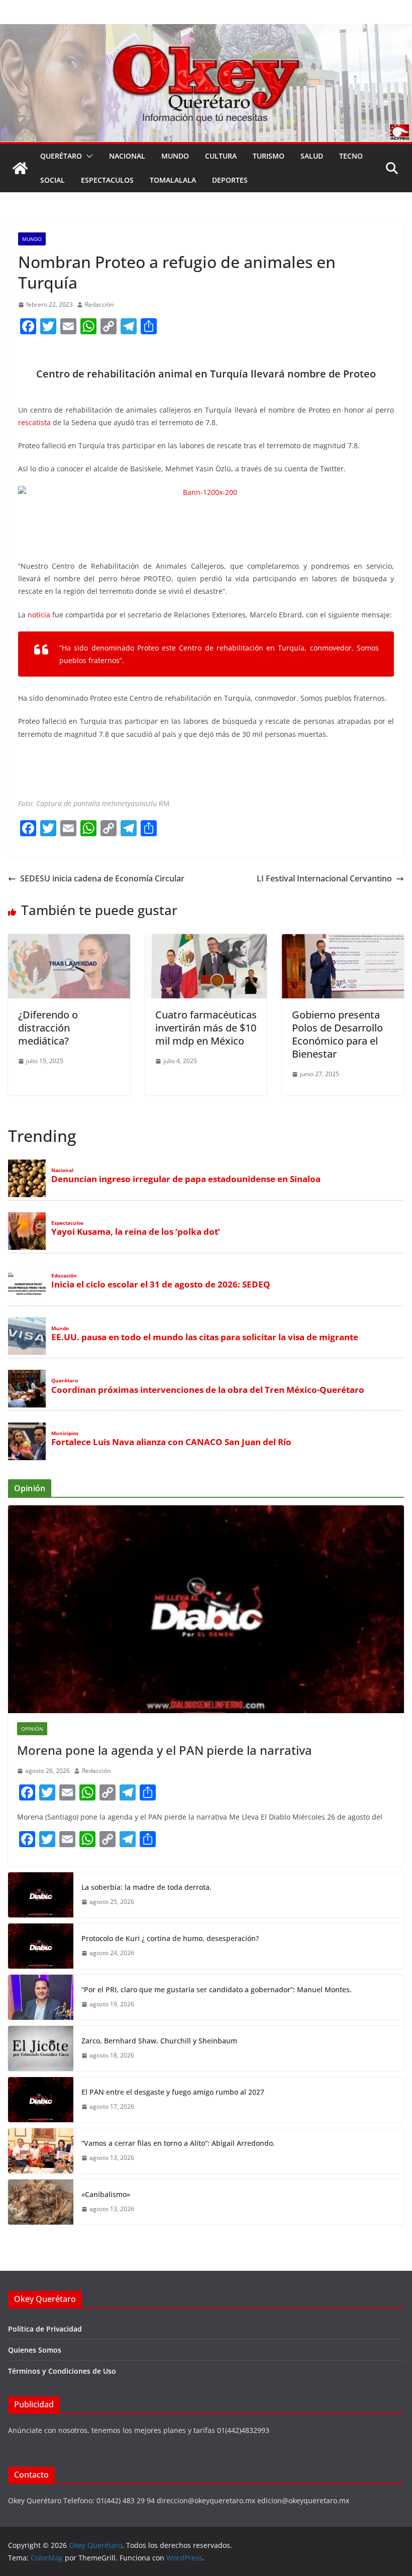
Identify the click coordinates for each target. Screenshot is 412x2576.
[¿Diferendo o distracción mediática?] (69, 941)
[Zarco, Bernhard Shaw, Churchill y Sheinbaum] (41, 2048)
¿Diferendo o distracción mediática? (48, 1028)
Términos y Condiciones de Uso (62, 2371)
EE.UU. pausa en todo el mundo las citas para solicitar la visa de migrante (205, 1337)
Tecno (351, 156)
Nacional (127, 156)
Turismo (269, 156)
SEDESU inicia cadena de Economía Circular (102, 878)
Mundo (175, 156)
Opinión (32, 1729)
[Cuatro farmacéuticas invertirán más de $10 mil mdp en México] (206, 941)
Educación (64, 1276)
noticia (39, 615)
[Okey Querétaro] (206, 31)
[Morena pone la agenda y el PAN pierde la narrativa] (206, 1609)
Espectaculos (107, 180)
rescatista (34, 422)
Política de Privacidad (45, 2329)
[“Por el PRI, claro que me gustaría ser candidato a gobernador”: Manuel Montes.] (41, 1997)
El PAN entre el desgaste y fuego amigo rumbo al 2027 (173, 2092)
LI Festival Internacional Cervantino (324, 878)
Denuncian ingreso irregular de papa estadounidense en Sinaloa (186, 1179)
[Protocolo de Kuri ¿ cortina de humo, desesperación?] (41, 1946)
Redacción (99, 304)
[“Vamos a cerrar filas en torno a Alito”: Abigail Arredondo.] (41, 2151)
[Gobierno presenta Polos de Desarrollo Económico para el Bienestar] (343, 941)
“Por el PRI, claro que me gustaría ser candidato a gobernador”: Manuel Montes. (218, 1989)
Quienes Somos (35, 2350)
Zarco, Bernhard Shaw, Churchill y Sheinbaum (159, 2041)
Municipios (65, 1433)
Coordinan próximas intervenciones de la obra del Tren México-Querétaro (208, 1390)
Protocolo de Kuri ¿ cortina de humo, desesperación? (170, 1938)
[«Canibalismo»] (41, 2202)
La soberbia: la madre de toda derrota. (146, 1887)
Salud (312, 156)
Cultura (221, 156)
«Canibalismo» (106, 2194)
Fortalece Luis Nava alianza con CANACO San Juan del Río (171, 1442)
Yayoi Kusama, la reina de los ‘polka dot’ (136, 1232)
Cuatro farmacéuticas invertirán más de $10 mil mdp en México (206, 1028)
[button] (87, 156)
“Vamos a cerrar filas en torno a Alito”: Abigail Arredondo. (178, 2143)
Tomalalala (173, 180)
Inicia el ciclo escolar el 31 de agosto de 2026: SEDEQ (161, 1284)
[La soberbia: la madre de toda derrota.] (41, 1895)
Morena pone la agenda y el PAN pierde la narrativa (165, 1750)
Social (53, 180)
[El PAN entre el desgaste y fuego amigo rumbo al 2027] (41, 2100)
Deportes (230, 180)
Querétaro (61, 156)
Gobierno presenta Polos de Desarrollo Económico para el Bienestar (337, 1034)
